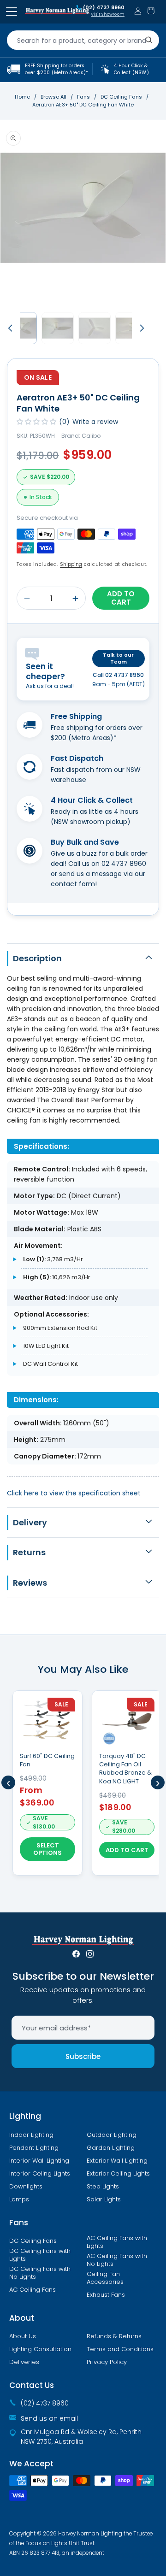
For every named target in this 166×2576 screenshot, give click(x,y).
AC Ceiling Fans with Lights (117, 2242)
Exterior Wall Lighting (117, 2161)
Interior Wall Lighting (39, 2161)
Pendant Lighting (34, 2148)
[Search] (149, 40)
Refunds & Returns (114, 2336)
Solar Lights (104, 2200)
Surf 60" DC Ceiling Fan (47, 1760)
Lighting (25, 2116)
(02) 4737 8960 (104, 8)
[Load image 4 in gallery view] (131, 328)
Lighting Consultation (40, 2349)
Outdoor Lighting (112, 2135)
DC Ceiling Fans (122, 97)
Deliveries (24, 2362)
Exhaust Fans (106, 2295)
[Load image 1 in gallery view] (21, 328)
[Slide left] (10, 328)
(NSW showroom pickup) (91, 822)
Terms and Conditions (120, 2349)
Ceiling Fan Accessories (105, 2278)
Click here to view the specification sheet (74, 1493)
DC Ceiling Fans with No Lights (40, 2273)
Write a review (95, 422)
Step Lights (103, 2187)
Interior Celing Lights (40, 2174)
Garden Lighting (111, 2148)
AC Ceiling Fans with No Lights (117, 2260)
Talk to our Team (118, 658)
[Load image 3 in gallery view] (95, 328)
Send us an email (49, 2418)
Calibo (91, 436)
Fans (84, 97)
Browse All (53, 97)
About (22, 2318)
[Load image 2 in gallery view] (58, 328)
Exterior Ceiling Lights (118, 2174)
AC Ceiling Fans (33, 2290)
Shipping (71, 564)
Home (22, 97)
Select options (47, 1849)
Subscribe (83, 2056)
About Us (23, 2336)
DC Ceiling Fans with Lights (40, 2255)
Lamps (19, 2200)
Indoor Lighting (31, 2135)
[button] (151, 11)
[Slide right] (142, 328)
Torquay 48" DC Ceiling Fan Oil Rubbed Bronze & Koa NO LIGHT (125, 1769)
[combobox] (83, 40)
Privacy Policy (107, 2362)
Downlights (26, 2187)
